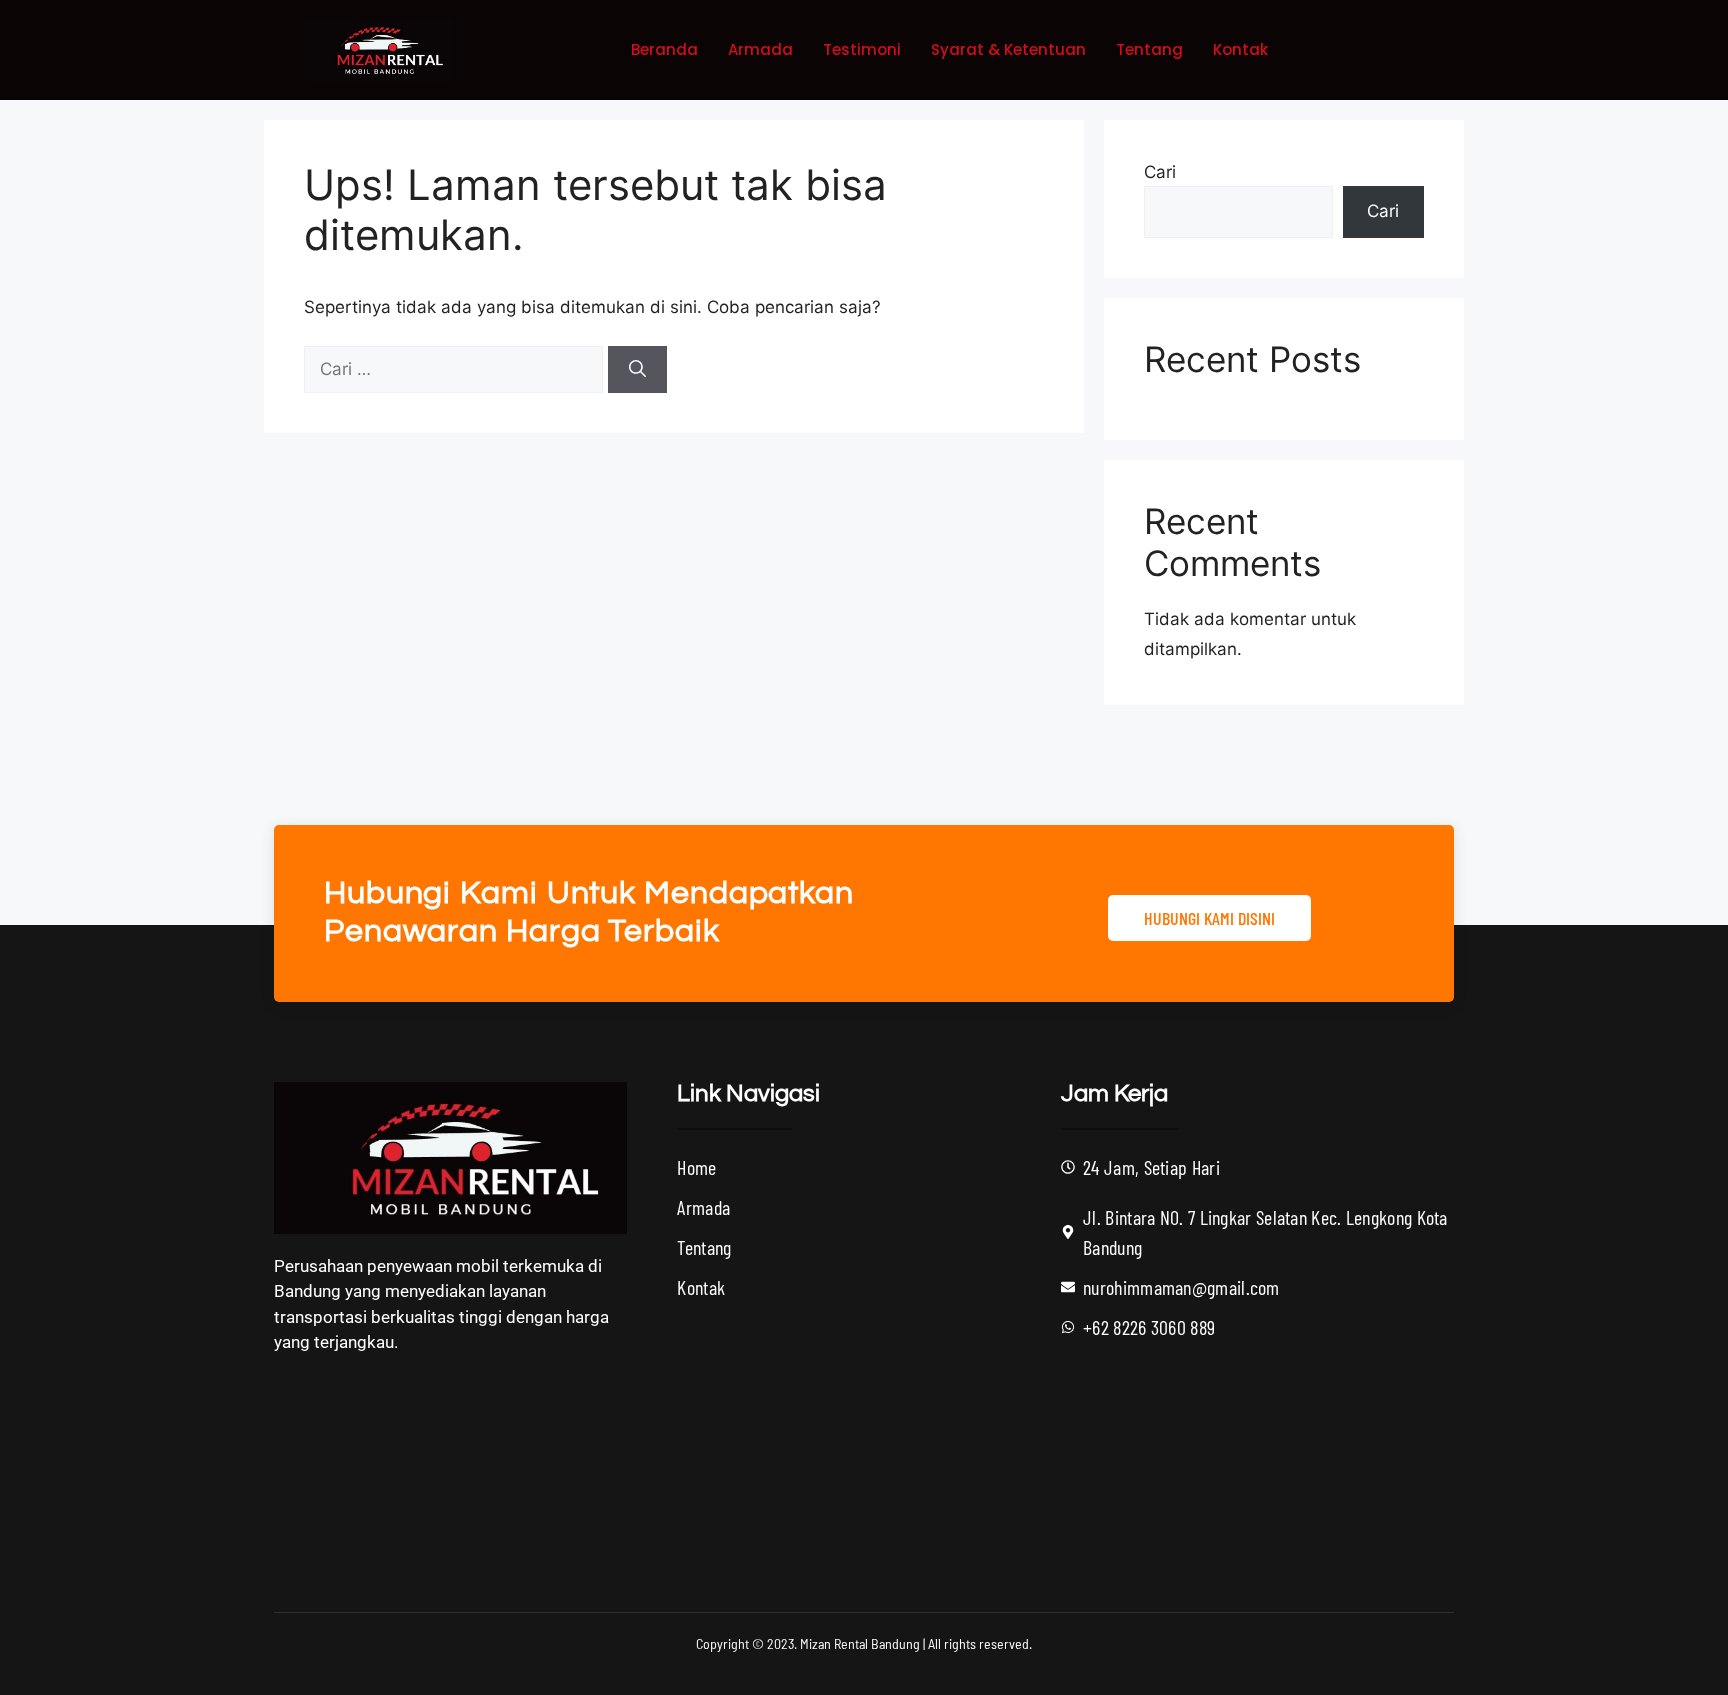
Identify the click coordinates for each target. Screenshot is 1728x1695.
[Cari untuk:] (456, 369)
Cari (1160, 172)
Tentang (1149, 49)
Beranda (664, 49)
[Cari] (637, 370)
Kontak (1240, 49)
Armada (760, 49)
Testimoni (862, 49)
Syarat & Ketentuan (1008, 49)
